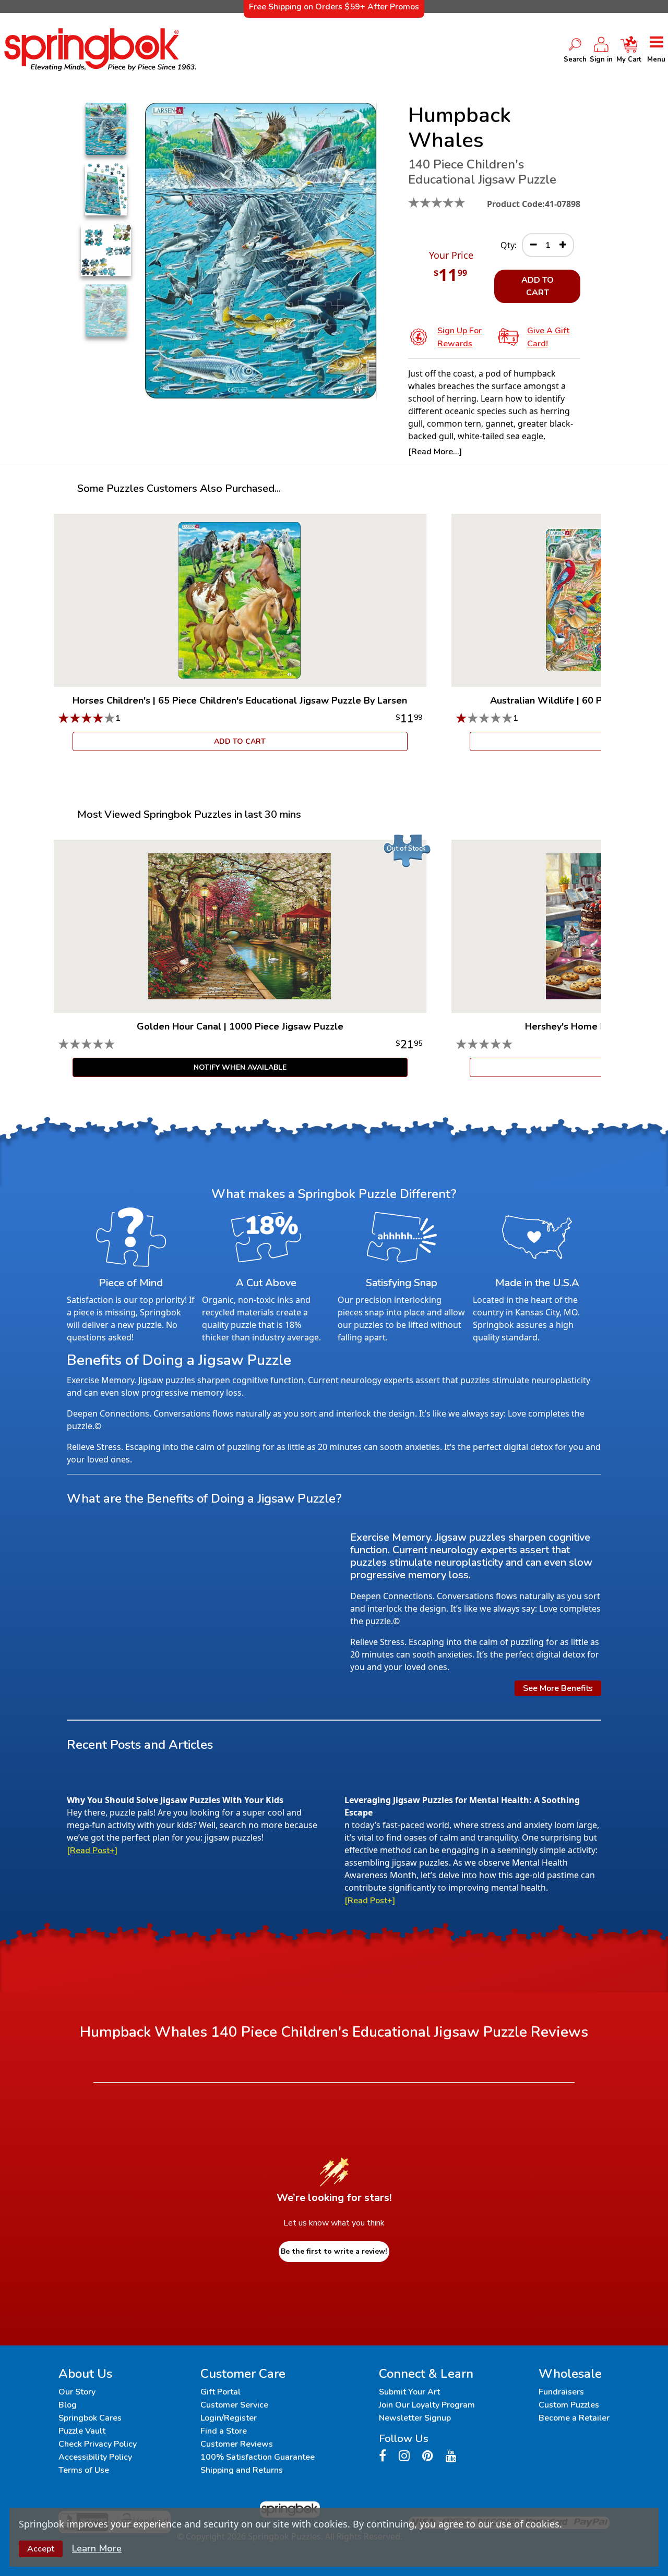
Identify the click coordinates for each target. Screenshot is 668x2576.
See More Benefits (558, 1688)
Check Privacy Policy (98, 2444)
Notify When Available (240, 1067)
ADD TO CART (538, 286)
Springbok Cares (90, 2418)
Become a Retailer (574, 2418)
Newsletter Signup (415, 2418)
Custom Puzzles (569, 2405)
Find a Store (224, 2431)
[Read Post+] (92, 1851)
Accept (41, 2549)
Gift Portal (220, 2392)
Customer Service (234, 2405)
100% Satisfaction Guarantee (258, 2457)
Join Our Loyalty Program (427, 2405)
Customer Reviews (237, 2444)
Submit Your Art (409, 2392)
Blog (68, 2405)
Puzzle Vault (82, 2431)
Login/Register (229, 2418)
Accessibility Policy (95, 2457)
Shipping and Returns (242, 2470)
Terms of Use (84, 2470)
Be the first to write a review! (334, 2251)
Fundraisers (561, 2392)
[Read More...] (435, 452)
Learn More (97, 2548)
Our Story (77, 2392)
